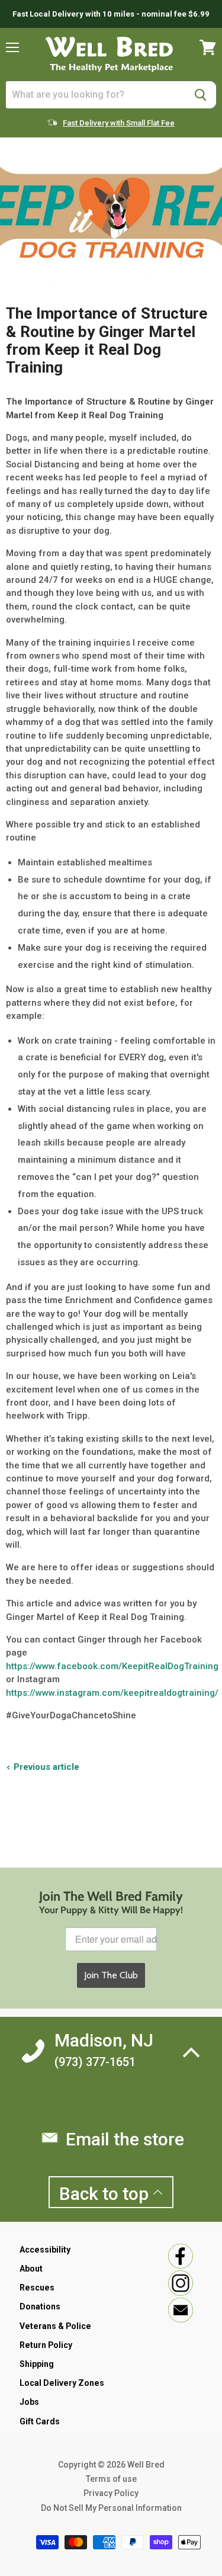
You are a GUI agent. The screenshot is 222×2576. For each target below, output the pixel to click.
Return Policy (46, 2345)
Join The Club (111, 1975)
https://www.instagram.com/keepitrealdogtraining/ (112, 1693)
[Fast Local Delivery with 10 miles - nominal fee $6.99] (111, 14)
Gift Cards (40, 2421)
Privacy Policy (111, 2493)
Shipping (37, 2364)
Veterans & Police (55, 2326)
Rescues (37, 2288)
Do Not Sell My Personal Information (111, 2508)
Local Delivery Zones (62, 2383)
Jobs (29, 2402)
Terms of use (111, 2479)
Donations (40, 2306)
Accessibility (45, 2250)
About (31, 2269)
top (106, 2194)
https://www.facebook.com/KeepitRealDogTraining (112, 1666)
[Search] (200, 95)
